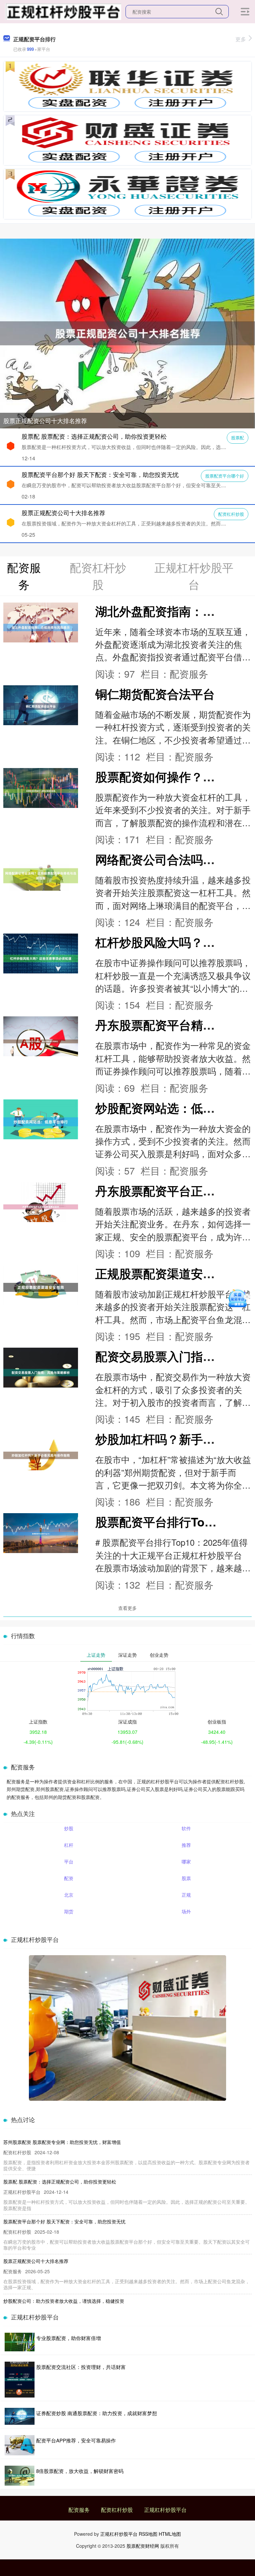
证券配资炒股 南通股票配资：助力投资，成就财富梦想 (97, 2413)
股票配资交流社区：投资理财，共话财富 (81, 2367)
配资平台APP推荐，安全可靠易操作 (76, 2440)
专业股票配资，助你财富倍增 (69, 2338)
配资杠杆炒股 (231, 514)
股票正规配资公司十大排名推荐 (45, 420)
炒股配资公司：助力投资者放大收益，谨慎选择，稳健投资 (64, 2301)
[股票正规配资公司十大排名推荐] (127, 333)
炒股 (69, 1828)
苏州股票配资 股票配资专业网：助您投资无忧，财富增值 (62, 2142)
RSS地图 (148, 2534)
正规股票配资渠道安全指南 (167, 1273)
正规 (186, 1895)
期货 (69, 1911)
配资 (69, 1878)
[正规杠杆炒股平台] (63, 11)
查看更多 (127, 1608)
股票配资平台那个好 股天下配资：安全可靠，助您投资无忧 (100, 474)
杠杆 (69, 1845)
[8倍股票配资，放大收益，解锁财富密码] (20, 2476)
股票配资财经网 (143, 2546)
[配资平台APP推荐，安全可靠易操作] (20, 2445)
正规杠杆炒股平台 (165, 2510)
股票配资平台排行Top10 (160, 1522)
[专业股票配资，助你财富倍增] (20, 2342)
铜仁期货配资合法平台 (155, 694)
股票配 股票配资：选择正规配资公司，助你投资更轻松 (94, 436)
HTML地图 (170, 2534)
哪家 (186, 1861)
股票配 (238, 438)
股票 (186, 1878)
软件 (186, 1828)
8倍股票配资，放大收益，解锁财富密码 (80, 2471)
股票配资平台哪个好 (225, 476)
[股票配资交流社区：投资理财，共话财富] (20, 2380)
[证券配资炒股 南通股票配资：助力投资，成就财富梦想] (20, 2416)
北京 (69, 1895)
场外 (186, 1911)
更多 (241, 39)
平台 (69, 1861)
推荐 (186, 1845)
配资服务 (79, 2510)
